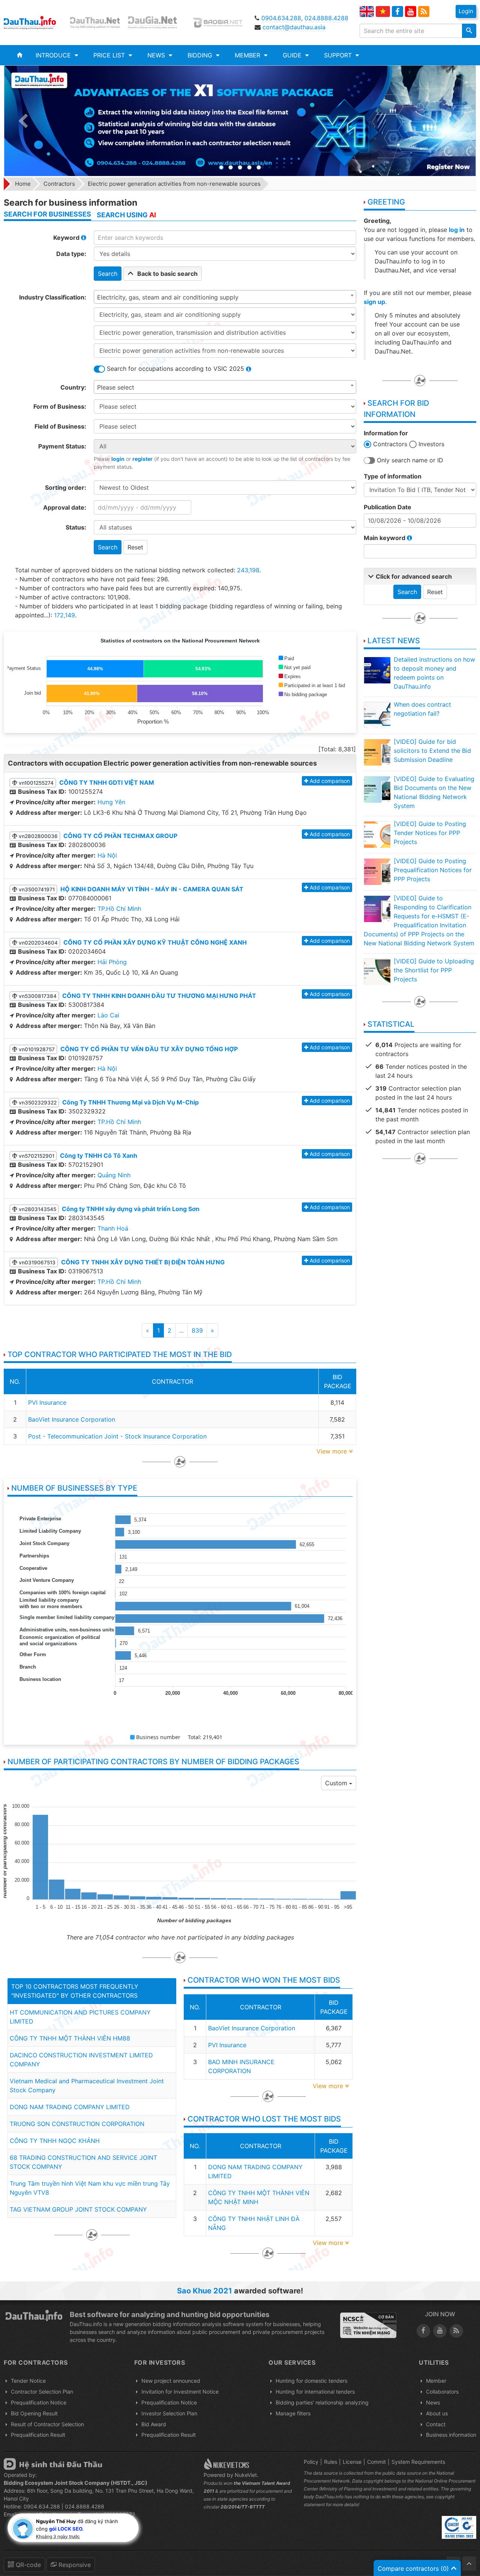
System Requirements (418, 2462)
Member (436, 2381)
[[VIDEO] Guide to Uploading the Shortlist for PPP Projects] (377, 972)
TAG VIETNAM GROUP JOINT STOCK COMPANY (78, 2209)
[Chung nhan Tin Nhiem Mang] (368, 2325)
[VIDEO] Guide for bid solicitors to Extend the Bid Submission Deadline (432, 751)
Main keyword (385, 538)
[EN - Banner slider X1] (240, 121)
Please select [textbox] (116, 387)
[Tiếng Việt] (383, 11)
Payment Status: (62, 446)
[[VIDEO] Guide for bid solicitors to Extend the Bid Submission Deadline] (377, 752)
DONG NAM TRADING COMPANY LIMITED (70, 2107)
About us (437, 2413)
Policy (311, 2462)
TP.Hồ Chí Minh (119, 909)
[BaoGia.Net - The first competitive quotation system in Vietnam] (219, 23)
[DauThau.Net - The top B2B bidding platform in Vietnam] (96, 23)
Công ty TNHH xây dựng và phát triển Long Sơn (131, 1209)
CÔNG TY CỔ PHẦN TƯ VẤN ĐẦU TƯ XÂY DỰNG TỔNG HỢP (149, 1049)
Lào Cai (108, 1015)
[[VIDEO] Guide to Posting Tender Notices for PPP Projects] (377, 834)
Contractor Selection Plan (42, 2392)
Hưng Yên (111, 802)
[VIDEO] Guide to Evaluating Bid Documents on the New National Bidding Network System (434, 792)
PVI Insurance (47, 1402)
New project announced (171, 2381)
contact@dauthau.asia (294, 27)
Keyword (67, 238)
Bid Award (154, 2424)
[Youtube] (411, 12)
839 (197, 1330)
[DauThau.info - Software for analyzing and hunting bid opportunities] (34, 23)
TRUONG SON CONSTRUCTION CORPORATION (77, 2124)
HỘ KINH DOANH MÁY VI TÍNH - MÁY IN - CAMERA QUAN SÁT (152, 889)
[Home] (20, 55)
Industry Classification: (53, 297)
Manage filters (293, 2413)
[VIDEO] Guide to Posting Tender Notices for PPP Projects (430, 833)
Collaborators (442, 2392)
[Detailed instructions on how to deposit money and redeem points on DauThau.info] (377, 670)
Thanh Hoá (113, 1228)
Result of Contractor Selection (47, 2424)
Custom (337, 1783)
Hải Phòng (112, 962)
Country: (73, 387)
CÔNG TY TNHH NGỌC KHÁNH (55, 2141)
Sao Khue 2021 (205, 2291)
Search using (126, 215)
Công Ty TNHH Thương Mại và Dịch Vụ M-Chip (130, 1102)
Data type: (71, 254)
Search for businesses (47, 214)
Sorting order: (66, 488)
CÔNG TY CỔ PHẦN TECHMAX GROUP (120, 836)
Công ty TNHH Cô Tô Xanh (99, 1156)
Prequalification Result (38, 2435)
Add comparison (330, 781)
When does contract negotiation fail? (422, 709)
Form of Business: (60, 406)
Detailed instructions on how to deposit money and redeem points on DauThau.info (434, 673)
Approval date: (65, 507)
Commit (376, 2462)
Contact (436, 2424)
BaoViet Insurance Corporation (72, 1419)
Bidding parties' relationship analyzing (322, 2402)
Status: (76, 527)
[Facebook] (397, 12)
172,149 (64, 615)
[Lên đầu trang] (469, 2564)
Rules (331, 2462)
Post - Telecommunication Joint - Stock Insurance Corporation (117, 1436)
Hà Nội (107, 855)
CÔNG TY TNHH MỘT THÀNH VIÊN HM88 (70, 2038)
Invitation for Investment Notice (180, 2392)
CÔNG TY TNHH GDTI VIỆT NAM (107, 782)
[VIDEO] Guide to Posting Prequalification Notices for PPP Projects (433, 870)
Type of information (393, 476)
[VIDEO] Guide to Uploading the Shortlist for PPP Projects (434, 970)
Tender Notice (28, 2381)
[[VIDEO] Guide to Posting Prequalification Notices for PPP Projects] (377, 871)
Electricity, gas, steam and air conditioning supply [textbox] (168, 297)
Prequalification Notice (39, 2402)
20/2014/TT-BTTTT (243, 2507)
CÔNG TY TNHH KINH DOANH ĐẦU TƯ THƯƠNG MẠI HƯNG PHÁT (159, 996)
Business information (451, 2435)
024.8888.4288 (326, 18)
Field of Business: (60, 426)
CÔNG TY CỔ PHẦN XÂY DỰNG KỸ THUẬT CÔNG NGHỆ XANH (155, 942)
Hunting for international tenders (315, 2392)
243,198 (248, 570)
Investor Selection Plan (169, 2413)
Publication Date (388, 507)
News (433, 2402)
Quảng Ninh (114, 1175)
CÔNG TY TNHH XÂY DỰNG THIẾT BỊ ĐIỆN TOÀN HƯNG (143, 1262)
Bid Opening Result (34, 2413)
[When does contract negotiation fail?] (377, 715)
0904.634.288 (281, 18)
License (352, 2462)
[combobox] (225, 297)
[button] (57, 55)
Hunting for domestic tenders (311, 2381)
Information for (386, 433)
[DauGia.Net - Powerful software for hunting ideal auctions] (157, 23)
